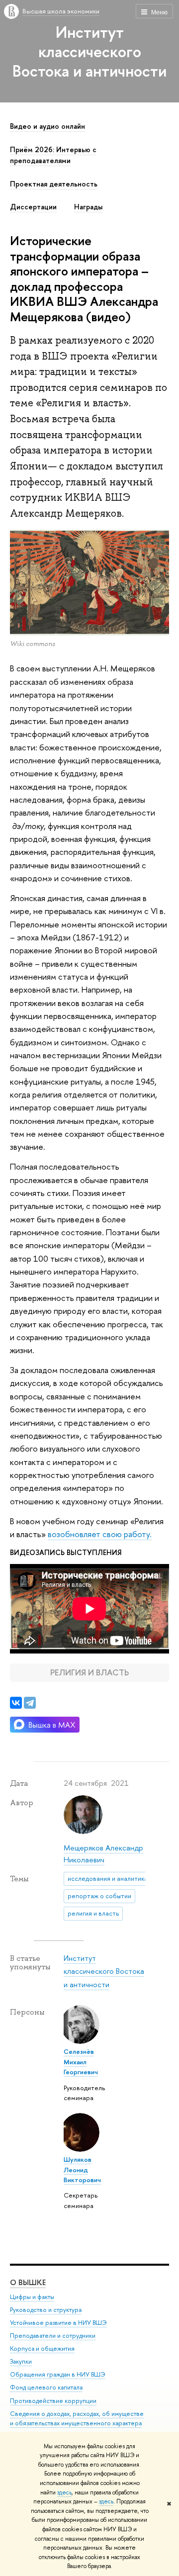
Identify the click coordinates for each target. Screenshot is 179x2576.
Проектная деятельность (54, 184)
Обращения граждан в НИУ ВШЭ (58, 2374)
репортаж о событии (99, 1896)
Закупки (21, 2361)
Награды (88, 207)
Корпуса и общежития (42, 2348)
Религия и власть (89, 1672)
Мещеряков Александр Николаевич (103, 1854)
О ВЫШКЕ (28, 2282)
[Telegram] (30, 1703)
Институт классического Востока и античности (89, 51)
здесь (64, 2492)
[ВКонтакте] (16, 1703)
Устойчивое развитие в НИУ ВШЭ (58, 2323)
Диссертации (33, 207)
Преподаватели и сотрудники (53, 2336)
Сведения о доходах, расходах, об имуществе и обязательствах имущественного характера (77, 2419)
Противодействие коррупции (53, 2401)
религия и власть (93, 1913)
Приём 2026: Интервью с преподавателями (53, 155)
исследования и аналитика (108, 1878)
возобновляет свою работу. (100, 1534)
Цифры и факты (32, 2297)
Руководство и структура (46, 2310)
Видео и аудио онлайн (47, 126)
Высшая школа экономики (61, 11)
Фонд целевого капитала (46, 2387)
